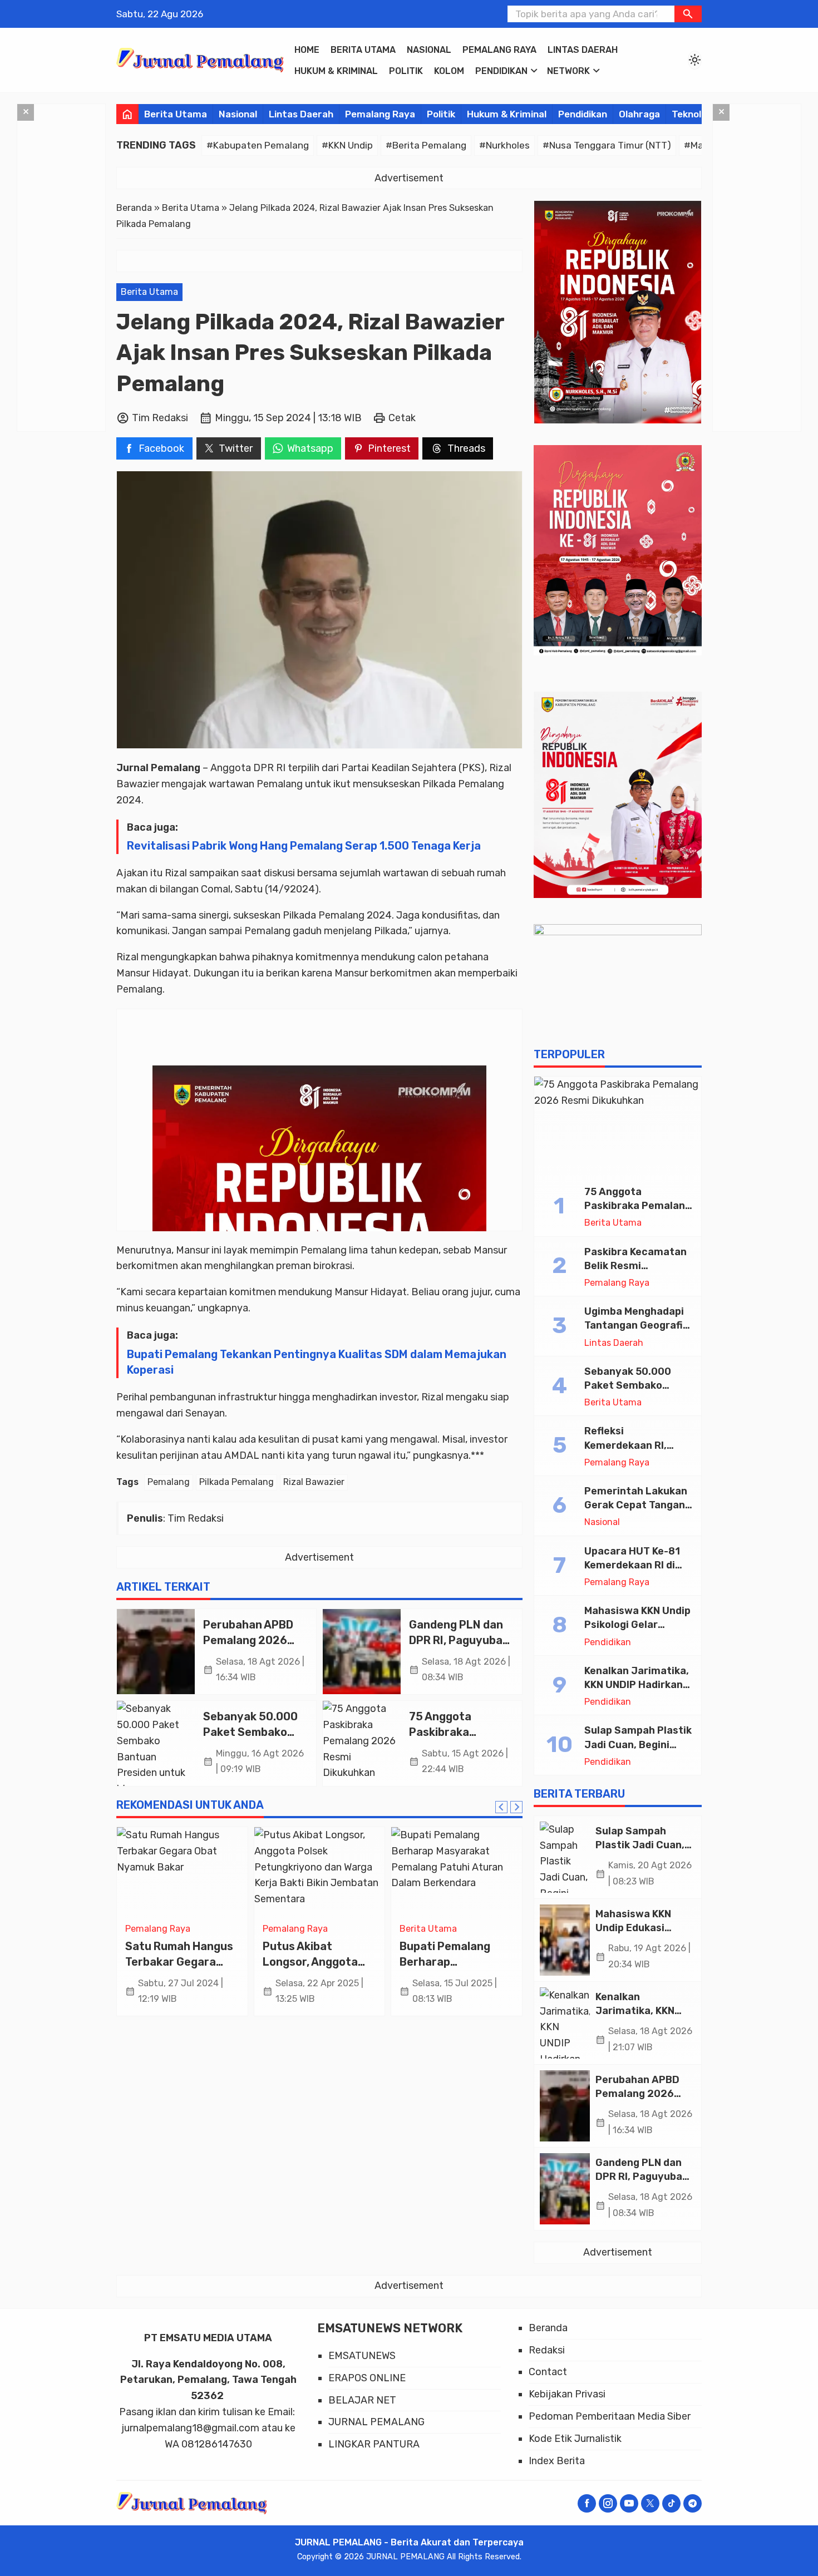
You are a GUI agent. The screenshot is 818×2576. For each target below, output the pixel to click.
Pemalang (169, 1482)
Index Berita (557, 2461)
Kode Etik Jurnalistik (575, 2439)
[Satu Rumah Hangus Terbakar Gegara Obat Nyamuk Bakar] (182, 1872)
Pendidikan (501, 71)
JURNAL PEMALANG (376, 2422)
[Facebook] (587, 2503)
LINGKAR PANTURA (374, 2444)
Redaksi (547, 2350)
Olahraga (639, 114)
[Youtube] (629, 2503)
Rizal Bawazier (314, 1482)
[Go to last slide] (501, 1807)
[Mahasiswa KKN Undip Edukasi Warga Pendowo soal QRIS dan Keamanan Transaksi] (565, 1940)
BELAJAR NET (362, 2400)
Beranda (548, 2328)
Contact (548, 2372)
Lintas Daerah (583, 50)
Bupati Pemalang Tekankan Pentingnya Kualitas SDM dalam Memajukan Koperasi (317, 1362)
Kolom (449, 71)
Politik (406, 71)
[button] (688, 14)
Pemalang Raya (499, 50)
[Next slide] (516, 1807)
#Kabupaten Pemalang (258, 145)
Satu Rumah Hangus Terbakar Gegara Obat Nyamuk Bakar (179, 1961)
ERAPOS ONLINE (367, 2378)
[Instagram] (608, 2503)
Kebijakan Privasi (567, 2394)
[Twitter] (650, 2503)
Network (568, 71)
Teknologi (693, 114)
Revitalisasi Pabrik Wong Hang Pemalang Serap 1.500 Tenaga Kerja (304, 846)
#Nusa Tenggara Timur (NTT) (607, 145)
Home (307, 50)
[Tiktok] (671, 2503)
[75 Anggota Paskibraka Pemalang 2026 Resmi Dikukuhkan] (362, 1743)
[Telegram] (693, 2503)
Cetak (402, 418)
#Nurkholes (504, 145)
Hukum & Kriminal (336, 71)
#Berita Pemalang (426, 145)
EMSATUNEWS (362, 2356)
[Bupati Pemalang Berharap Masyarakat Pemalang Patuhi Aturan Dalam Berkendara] (457, 1872)
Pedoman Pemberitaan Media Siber (610, 2416)
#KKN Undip (347, 145)
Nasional (429, 50)
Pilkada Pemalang (236, 1482)
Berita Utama (363, 50)
